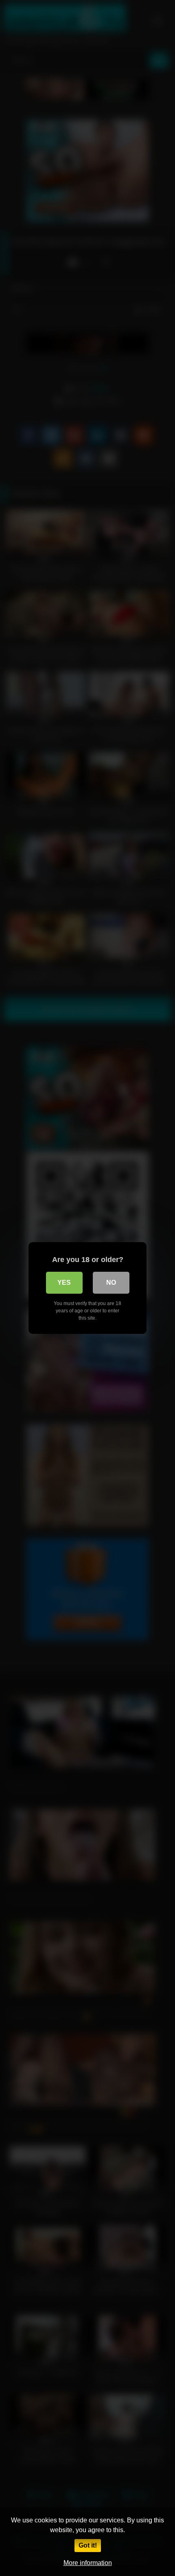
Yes (64, 1283)
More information (88, 2563)
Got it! (88, 2545)
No (111, 1283)
